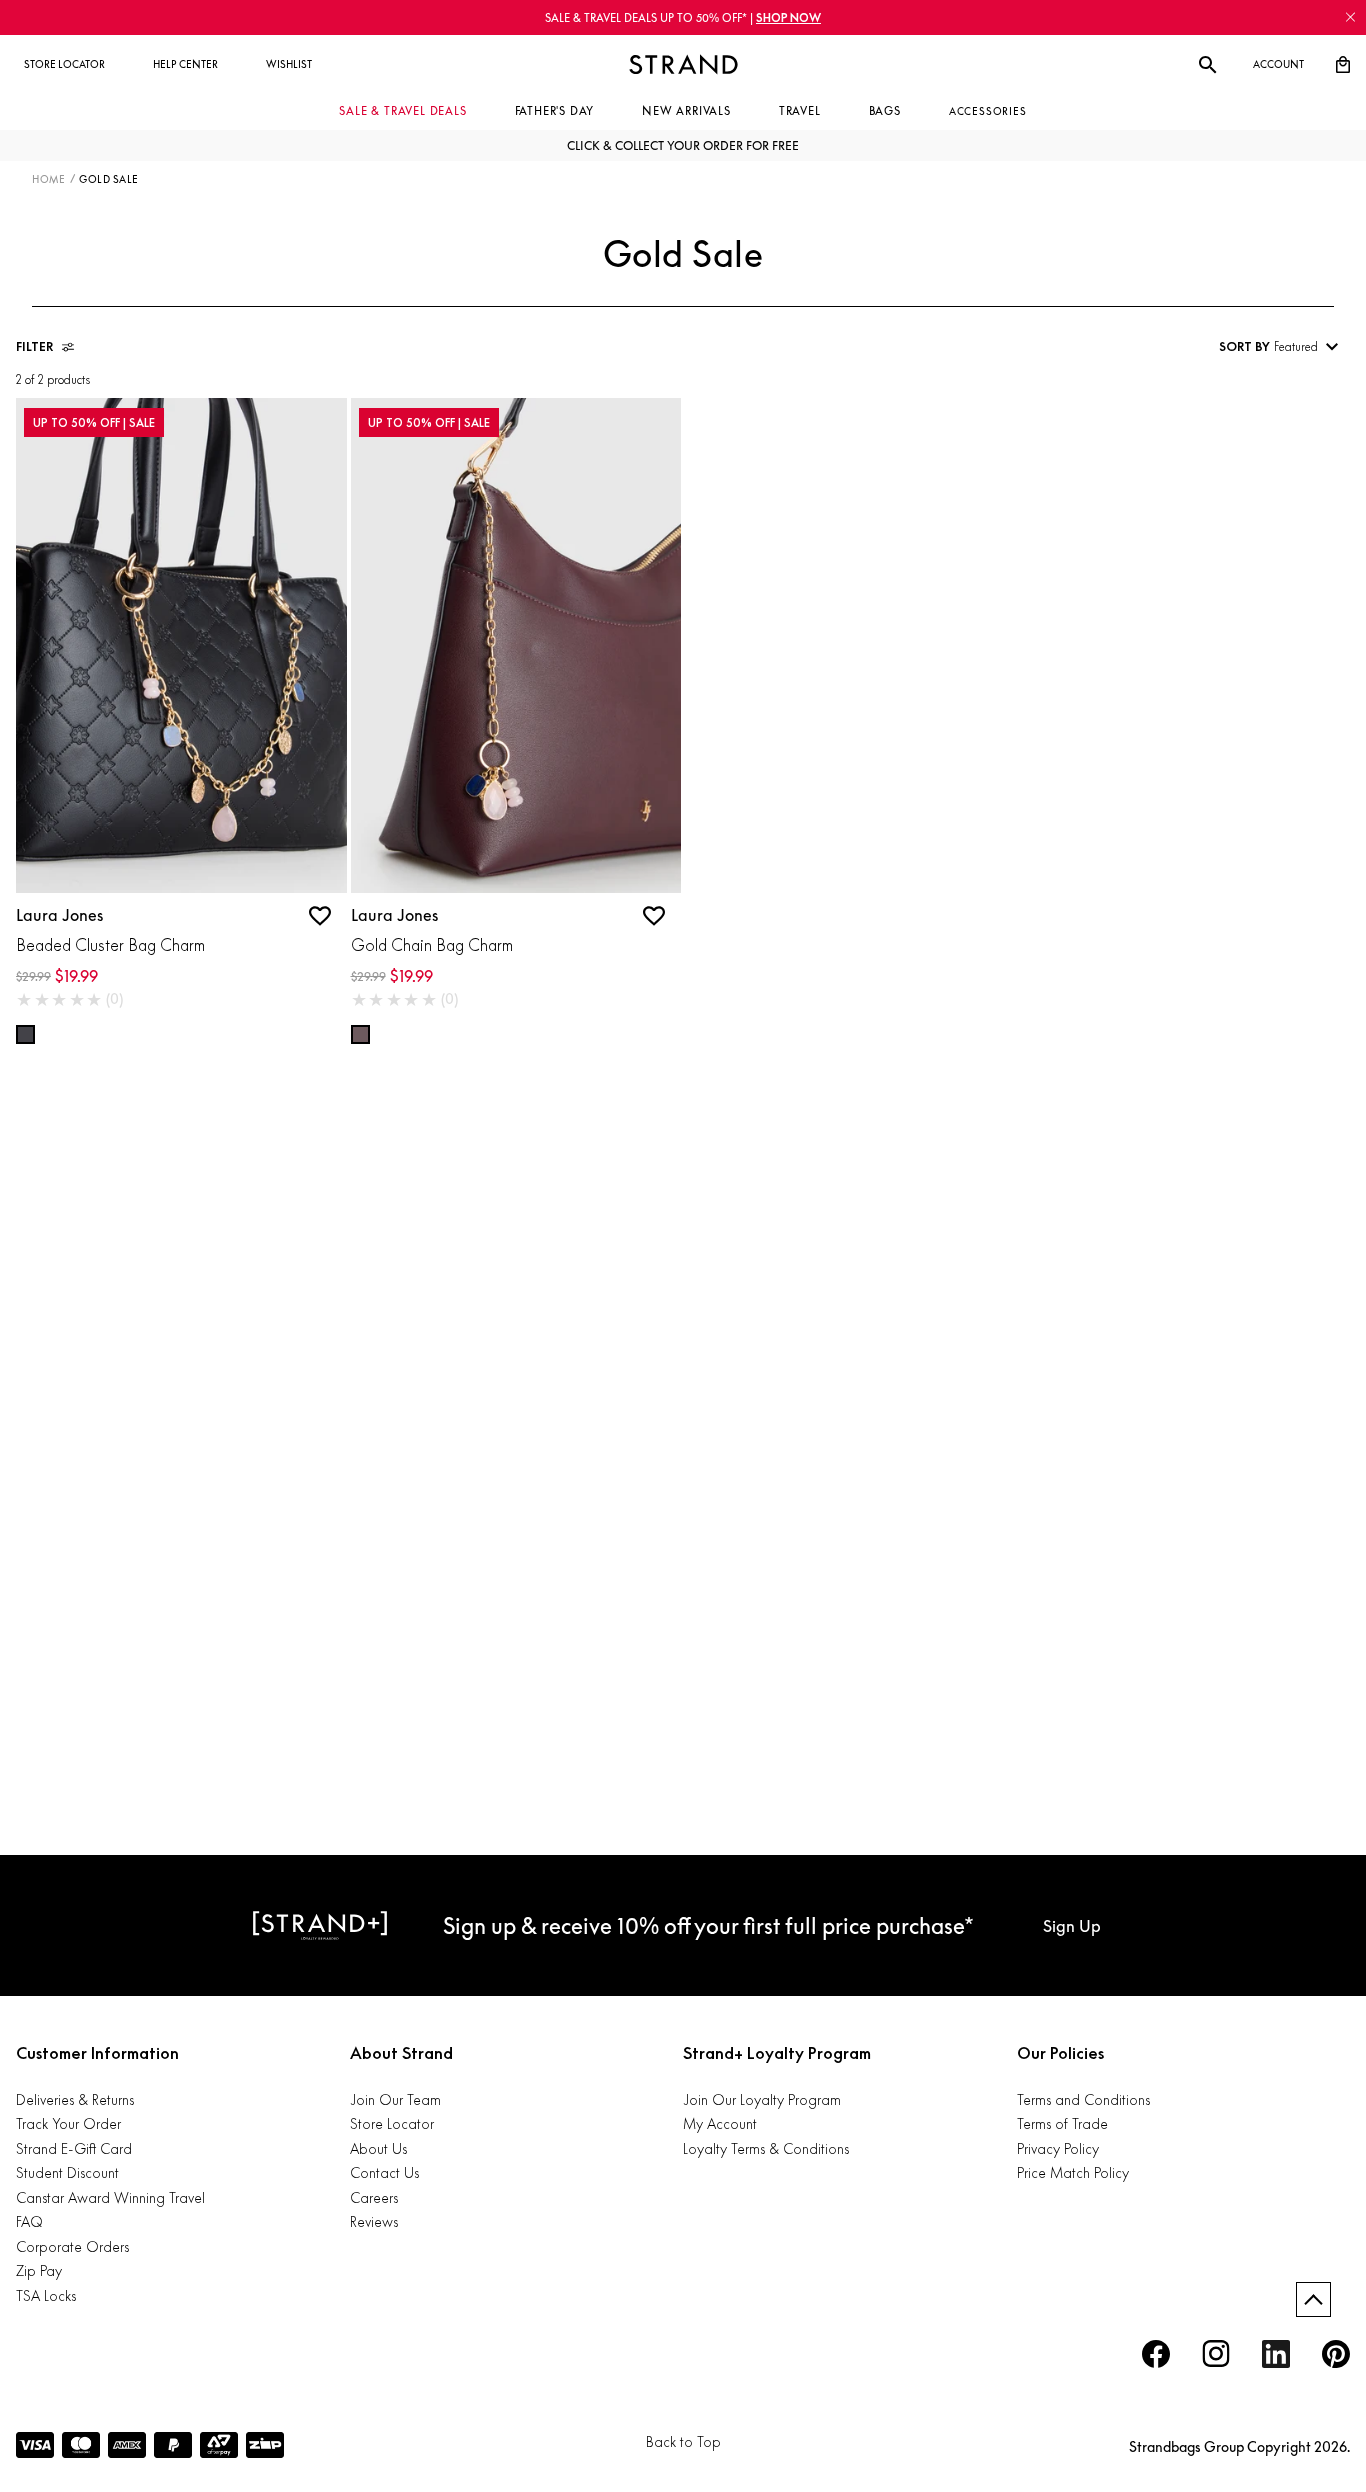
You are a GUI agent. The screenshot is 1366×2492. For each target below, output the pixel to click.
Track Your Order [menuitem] (68, 2123)
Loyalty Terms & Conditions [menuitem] (766, 2148)
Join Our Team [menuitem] (395, 2099)
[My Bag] (1343, 65)
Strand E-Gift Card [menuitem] (74, 2148)
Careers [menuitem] (374, 2197)
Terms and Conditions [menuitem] (1083, 2099)
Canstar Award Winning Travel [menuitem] (110, 2197)
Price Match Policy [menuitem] (1073, 2172)
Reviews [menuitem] (374, 2221)
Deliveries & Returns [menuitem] (75, 2099)
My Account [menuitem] (720, 2123)
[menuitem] (64, 65)
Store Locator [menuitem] (392, 2123)
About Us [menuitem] (378, 2148)
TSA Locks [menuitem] (46, 2295)
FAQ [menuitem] (29, 2221)
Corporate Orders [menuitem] (72, 2246)
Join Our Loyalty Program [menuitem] (762, 2099)
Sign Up (1072, 1926)
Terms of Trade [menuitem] (1062, 2123)
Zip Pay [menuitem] (39, 2270)
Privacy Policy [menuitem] (1058, 2148)
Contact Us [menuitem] (384, 2172)
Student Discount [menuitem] (67, 2172)
